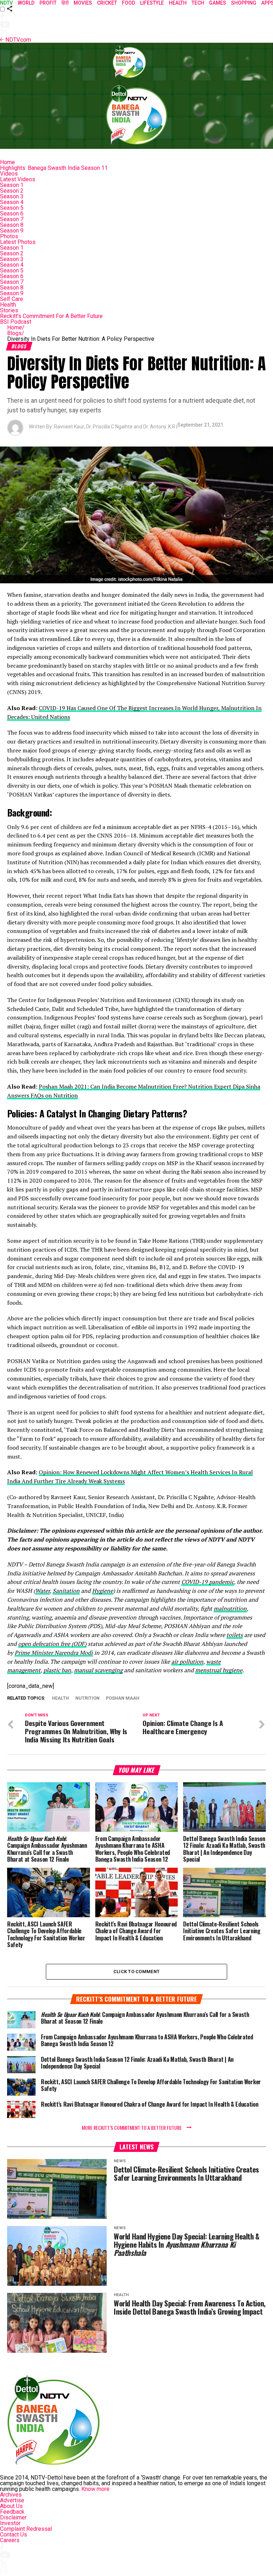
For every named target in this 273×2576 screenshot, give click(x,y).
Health (8, 305)
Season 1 (12, 185)
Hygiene (103, 1591)
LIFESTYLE (152, 3)
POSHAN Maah (123, 1698)
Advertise (12, 2500)
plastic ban (57, 1670)
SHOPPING (244, 3)
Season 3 (12, 196)
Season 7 (12, 219)
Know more (95, 2489)
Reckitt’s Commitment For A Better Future (51, 316)
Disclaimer (13, 2517)
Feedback (12, 2512)
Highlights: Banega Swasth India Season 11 (54, 168)
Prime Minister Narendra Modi (54, 1653)
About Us (11, 2506)
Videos (9, 174)
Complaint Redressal (26, 2529)
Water (42, 1591)
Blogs (16, 333)
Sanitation (66, 1591)
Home (7, 162)
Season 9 (12, 231)
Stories (9, 310)
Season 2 (12, 191)
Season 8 (12, 225)
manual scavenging (98, 1670)
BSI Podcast (16, 322)
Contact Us (14, 2535)
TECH (198, 3)
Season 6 (12, 213)
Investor (10, 2523)
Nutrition (87, 1698)
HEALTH (178, 3)
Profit (48, 3)
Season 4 (12, 202)
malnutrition (230, 1608)
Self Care (12, 299)
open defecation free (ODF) (52, 1644)
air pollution (187, 1662)
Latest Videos (18, 179)
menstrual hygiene (219, 1670)
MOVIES (83, 3)
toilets (235, 1635)
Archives (11, 2495)
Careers (10, 2540)
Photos (9, 236)
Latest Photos (18, 242)
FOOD (129, 3)
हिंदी (65, 3)
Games (218, 3)
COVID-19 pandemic (208, 1582)
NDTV (6, 3)
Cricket (107, 3)
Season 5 (12, 208)
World (26, 3)
